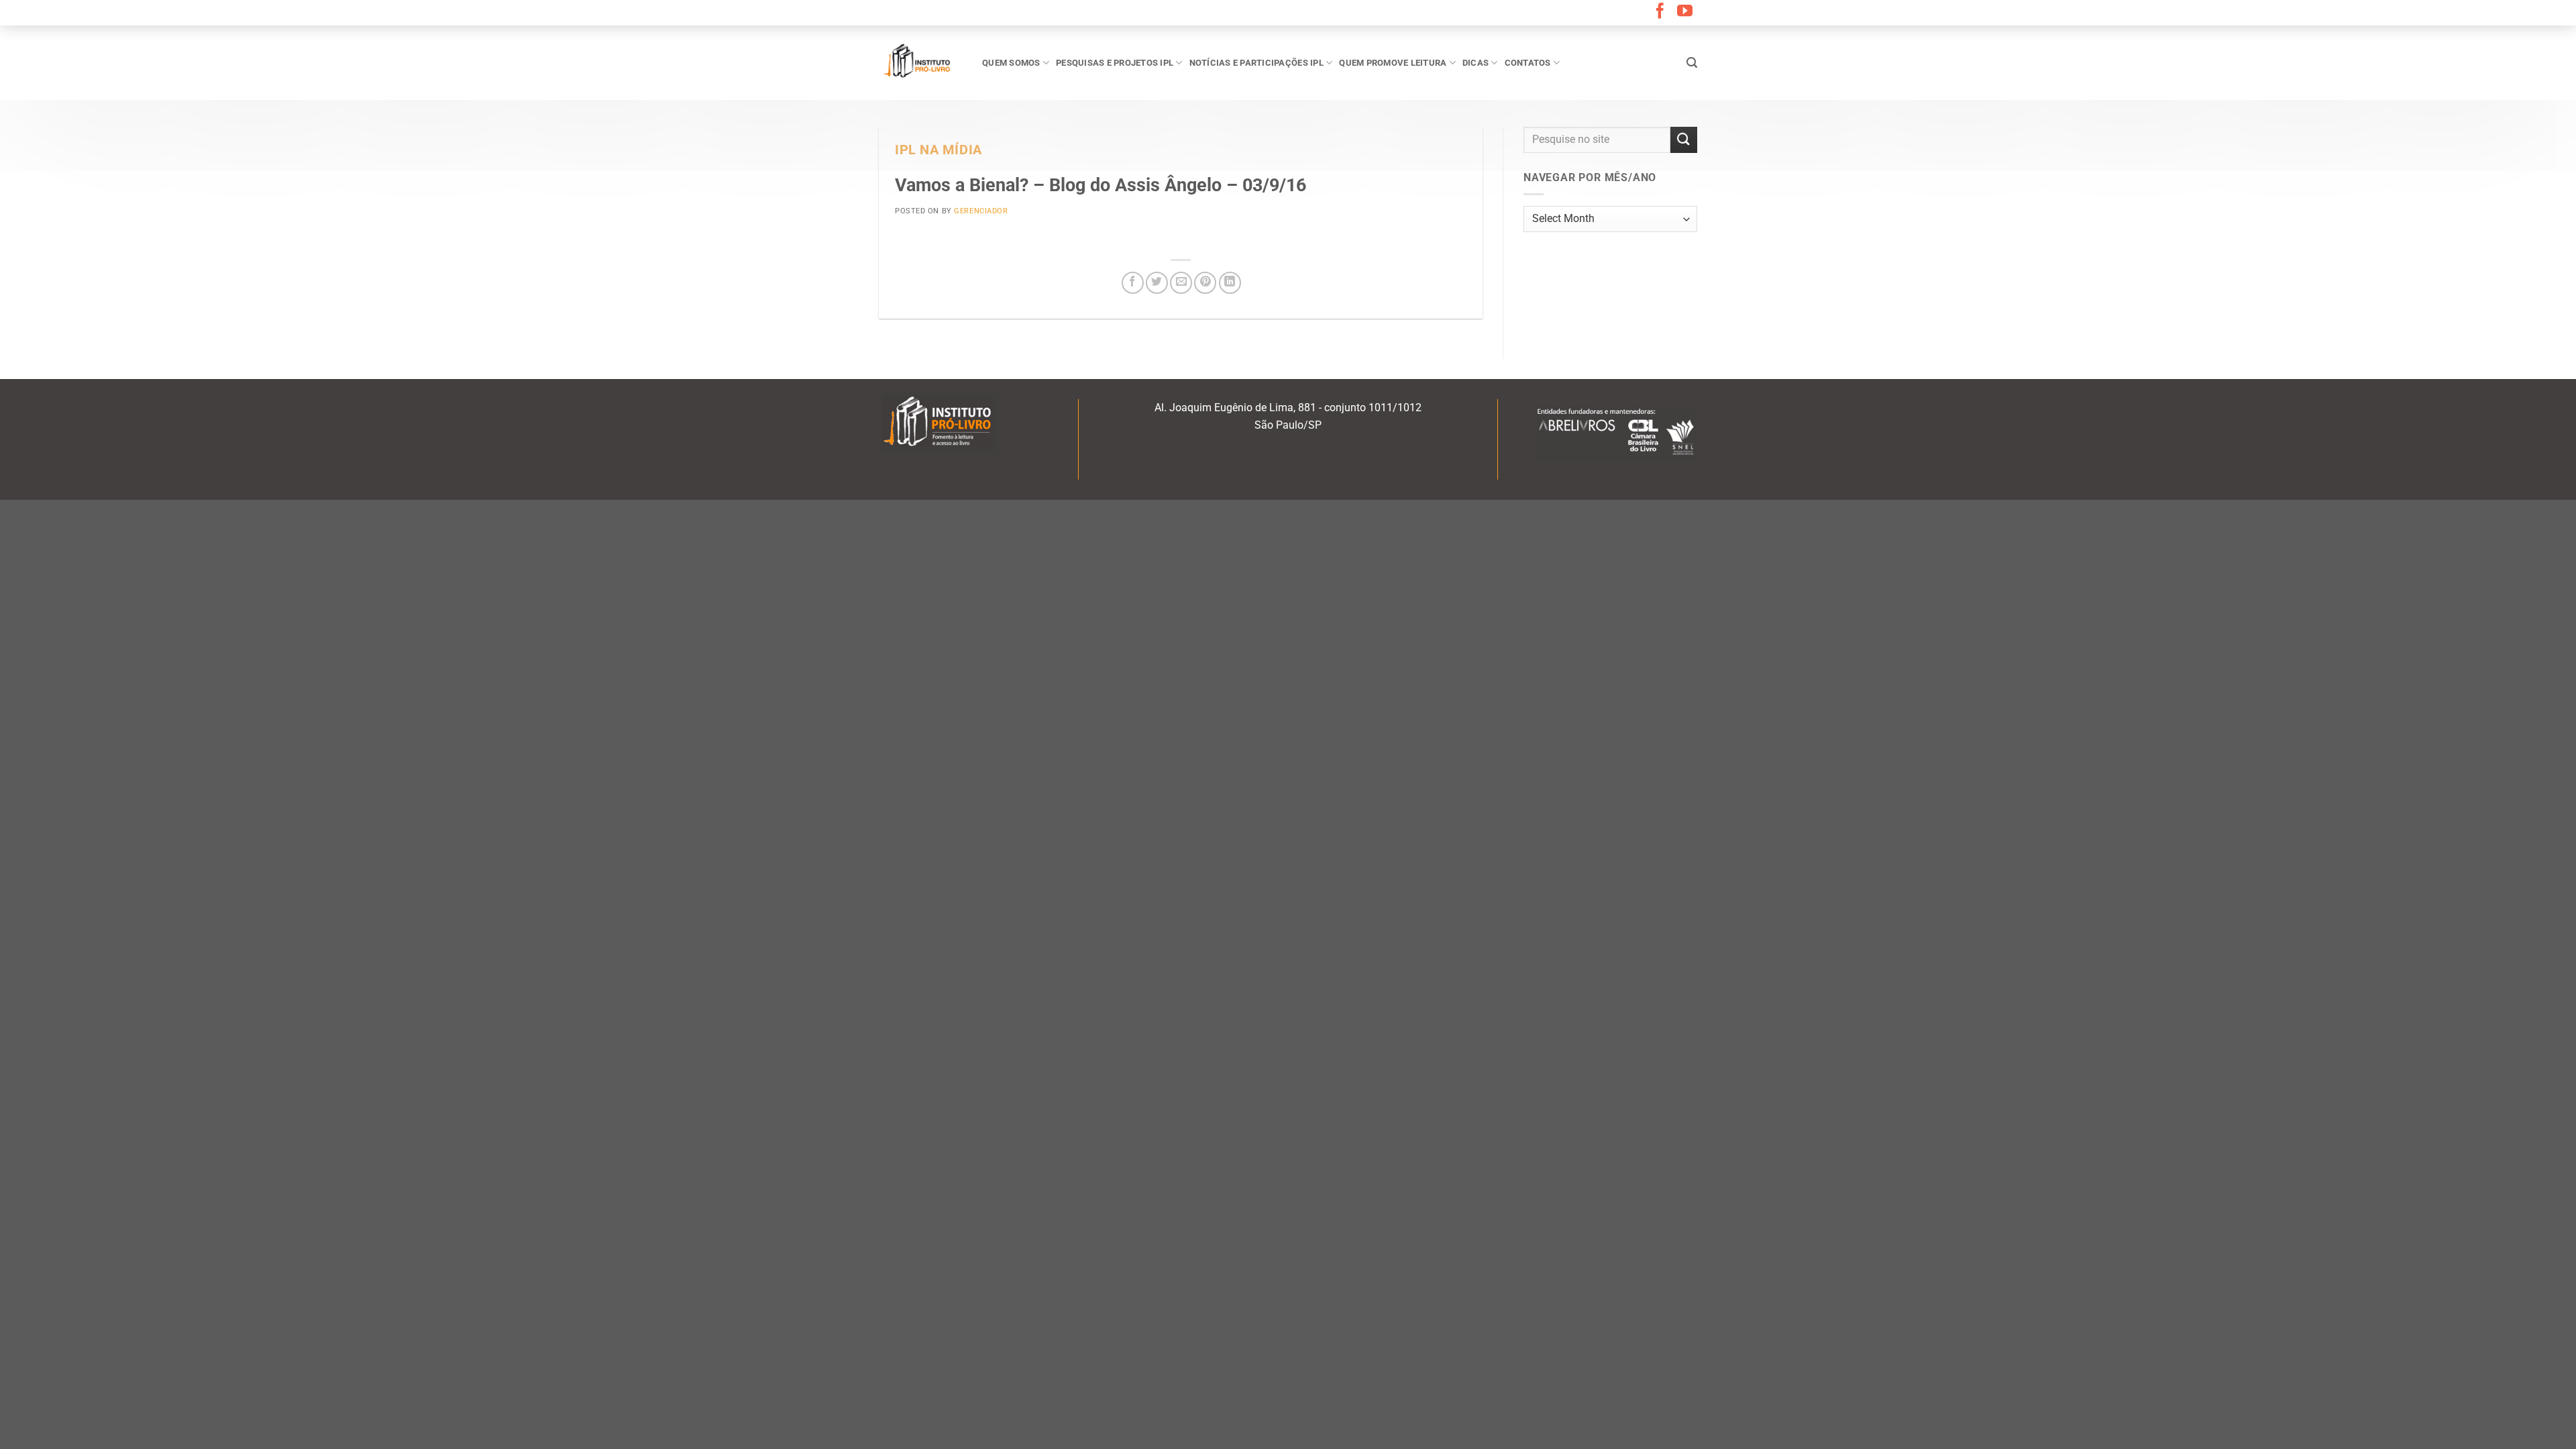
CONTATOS (1528, 63)
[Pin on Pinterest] (1205, 283)
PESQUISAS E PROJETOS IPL (1115, 63)
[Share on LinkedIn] (1230, 283)
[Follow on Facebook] (1660, 12)
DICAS (1475, 63)
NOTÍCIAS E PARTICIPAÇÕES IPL (1256, 63)
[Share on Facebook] (1133, 283)
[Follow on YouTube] (1685, 12)
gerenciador (981, 211)
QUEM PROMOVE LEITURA (1393, 63)
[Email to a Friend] (1181, 283)
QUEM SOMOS (1011, 63)
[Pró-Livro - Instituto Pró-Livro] (920, 62)
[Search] (1692, 63)
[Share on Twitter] (1157, 283)
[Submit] (1684, 140)
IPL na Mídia (938, 150)
